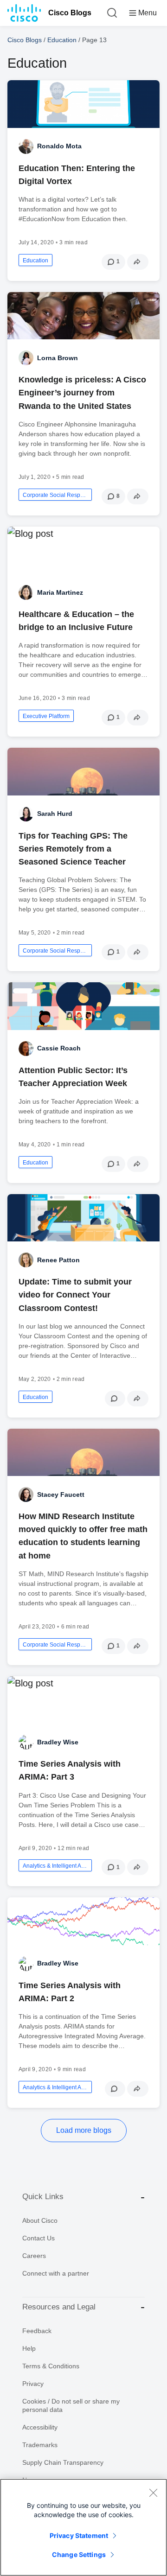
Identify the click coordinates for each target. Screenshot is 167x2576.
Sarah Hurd (55, 814)
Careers (34, 2256)
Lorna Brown (58, 358)
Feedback (37, 2331)
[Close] (153, 2493)
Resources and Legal (59, 2307)
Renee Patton (58, 1260)
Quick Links (43, 2197)
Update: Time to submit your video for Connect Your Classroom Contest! (75, 1295)
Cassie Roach (59, 1048)
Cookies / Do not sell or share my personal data (71, 2405)
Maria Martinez (60, 592)
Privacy (33, 2384)
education (35, 261)
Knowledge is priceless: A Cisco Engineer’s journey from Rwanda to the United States (82, 393)
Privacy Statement (79, 2535)
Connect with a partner (56, 2273)
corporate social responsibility (55, 495)
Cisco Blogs (70, 13)
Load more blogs (84, 2130)
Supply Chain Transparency (63, 2462)
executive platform (46, 716)
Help (29, 2348)
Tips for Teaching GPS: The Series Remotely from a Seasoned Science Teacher (73, 849)
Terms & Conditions (51, 2366)
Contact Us (39, 2238)
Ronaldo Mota (59, 146)
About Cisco (40, 2220)
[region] (83, 2527)
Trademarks (40, 2445)
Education (62, 40)
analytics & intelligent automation (55, 1866)
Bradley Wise (58, 1742)
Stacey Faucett (61, 1495)
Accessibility (40, 2427)
